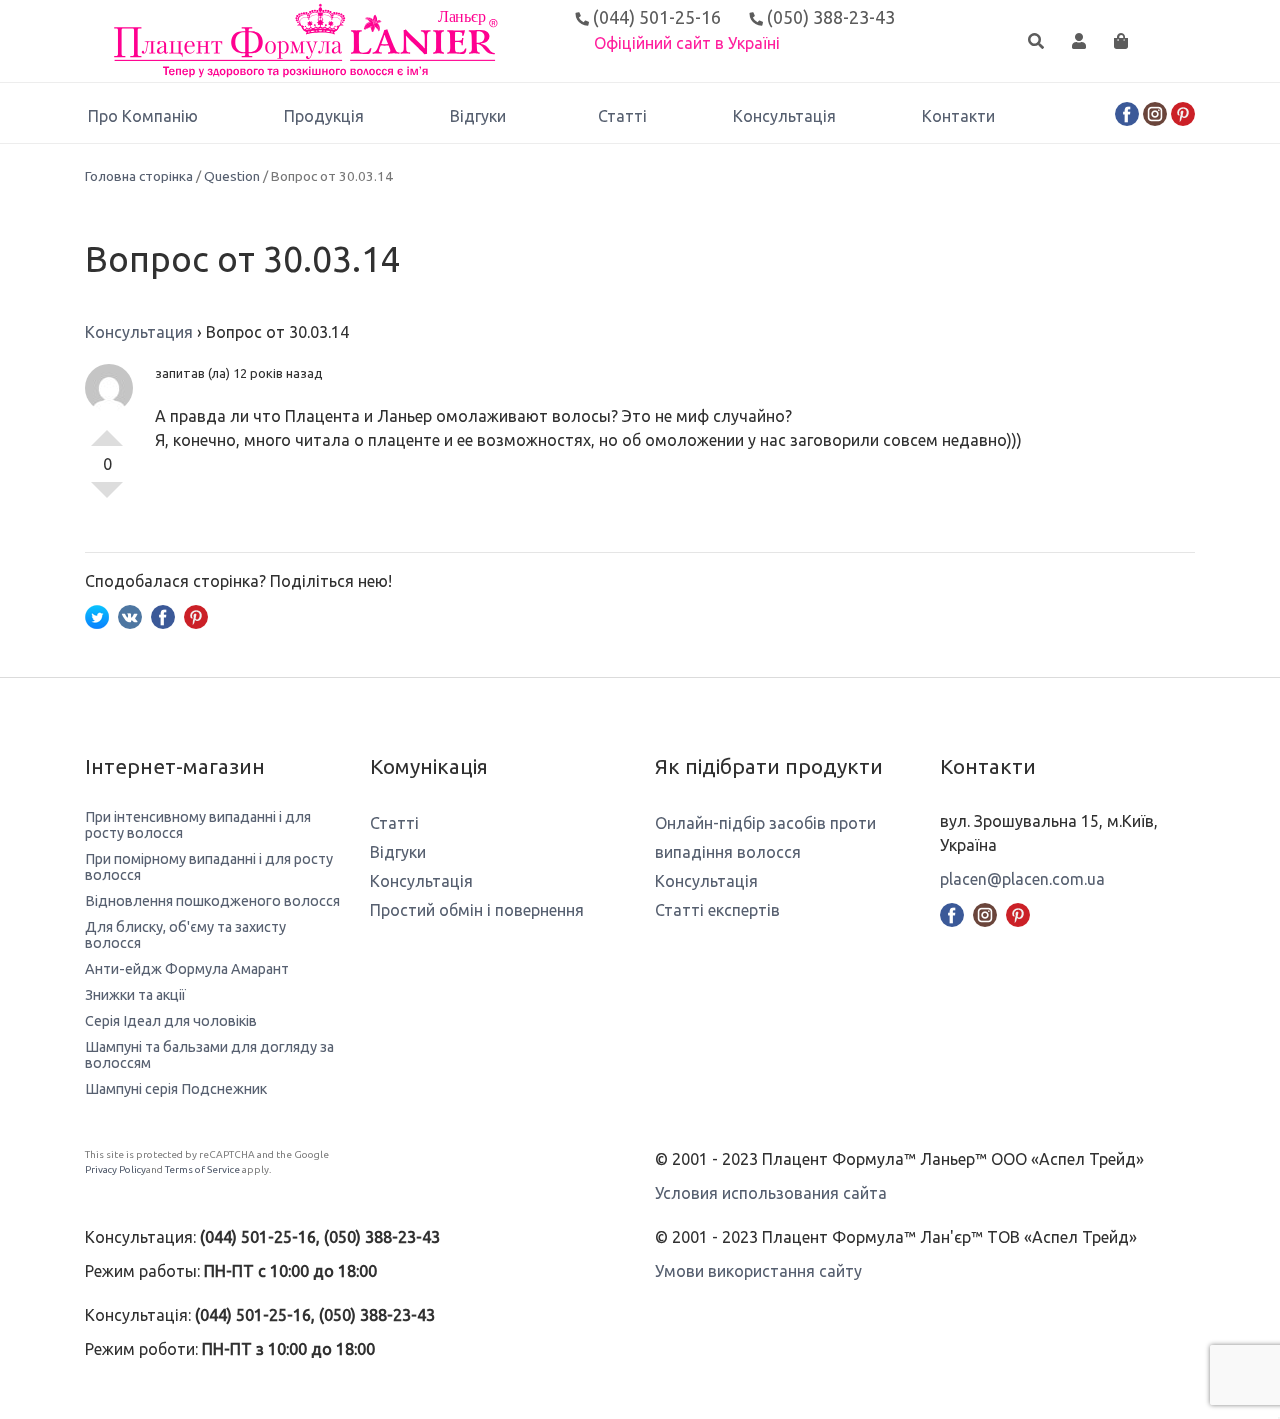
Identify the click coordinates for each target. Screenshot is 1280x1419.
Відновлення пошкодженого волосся (212, 901)
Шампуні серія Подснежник (176, 1089)
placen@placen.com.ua (1022, 879)
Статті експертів (717, 910)
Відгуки (478, 116)
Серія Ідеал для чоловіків (171, 1021)
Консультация (139, 332)
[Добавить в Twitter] (97, 615)
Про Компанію (143, 116)
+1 (107, 430)
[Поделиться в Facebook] (163, 615)
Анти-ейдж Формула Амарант (187, 969)
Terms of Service (202, 1169)
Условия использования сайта (771, 1193)
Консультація (784, 116)
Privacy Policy (115, 1169)
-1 (107, 498)
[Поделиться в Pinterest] (196, 615)
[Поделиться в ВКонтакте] (130, 615)
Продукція (324, 116)
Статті (622, 116)
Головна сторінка (139, 176)
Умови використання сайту (758, 1271)
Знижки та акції (135, 995)
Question (232, 176)
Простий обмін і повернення (477, 910)
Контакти (958, 116)
